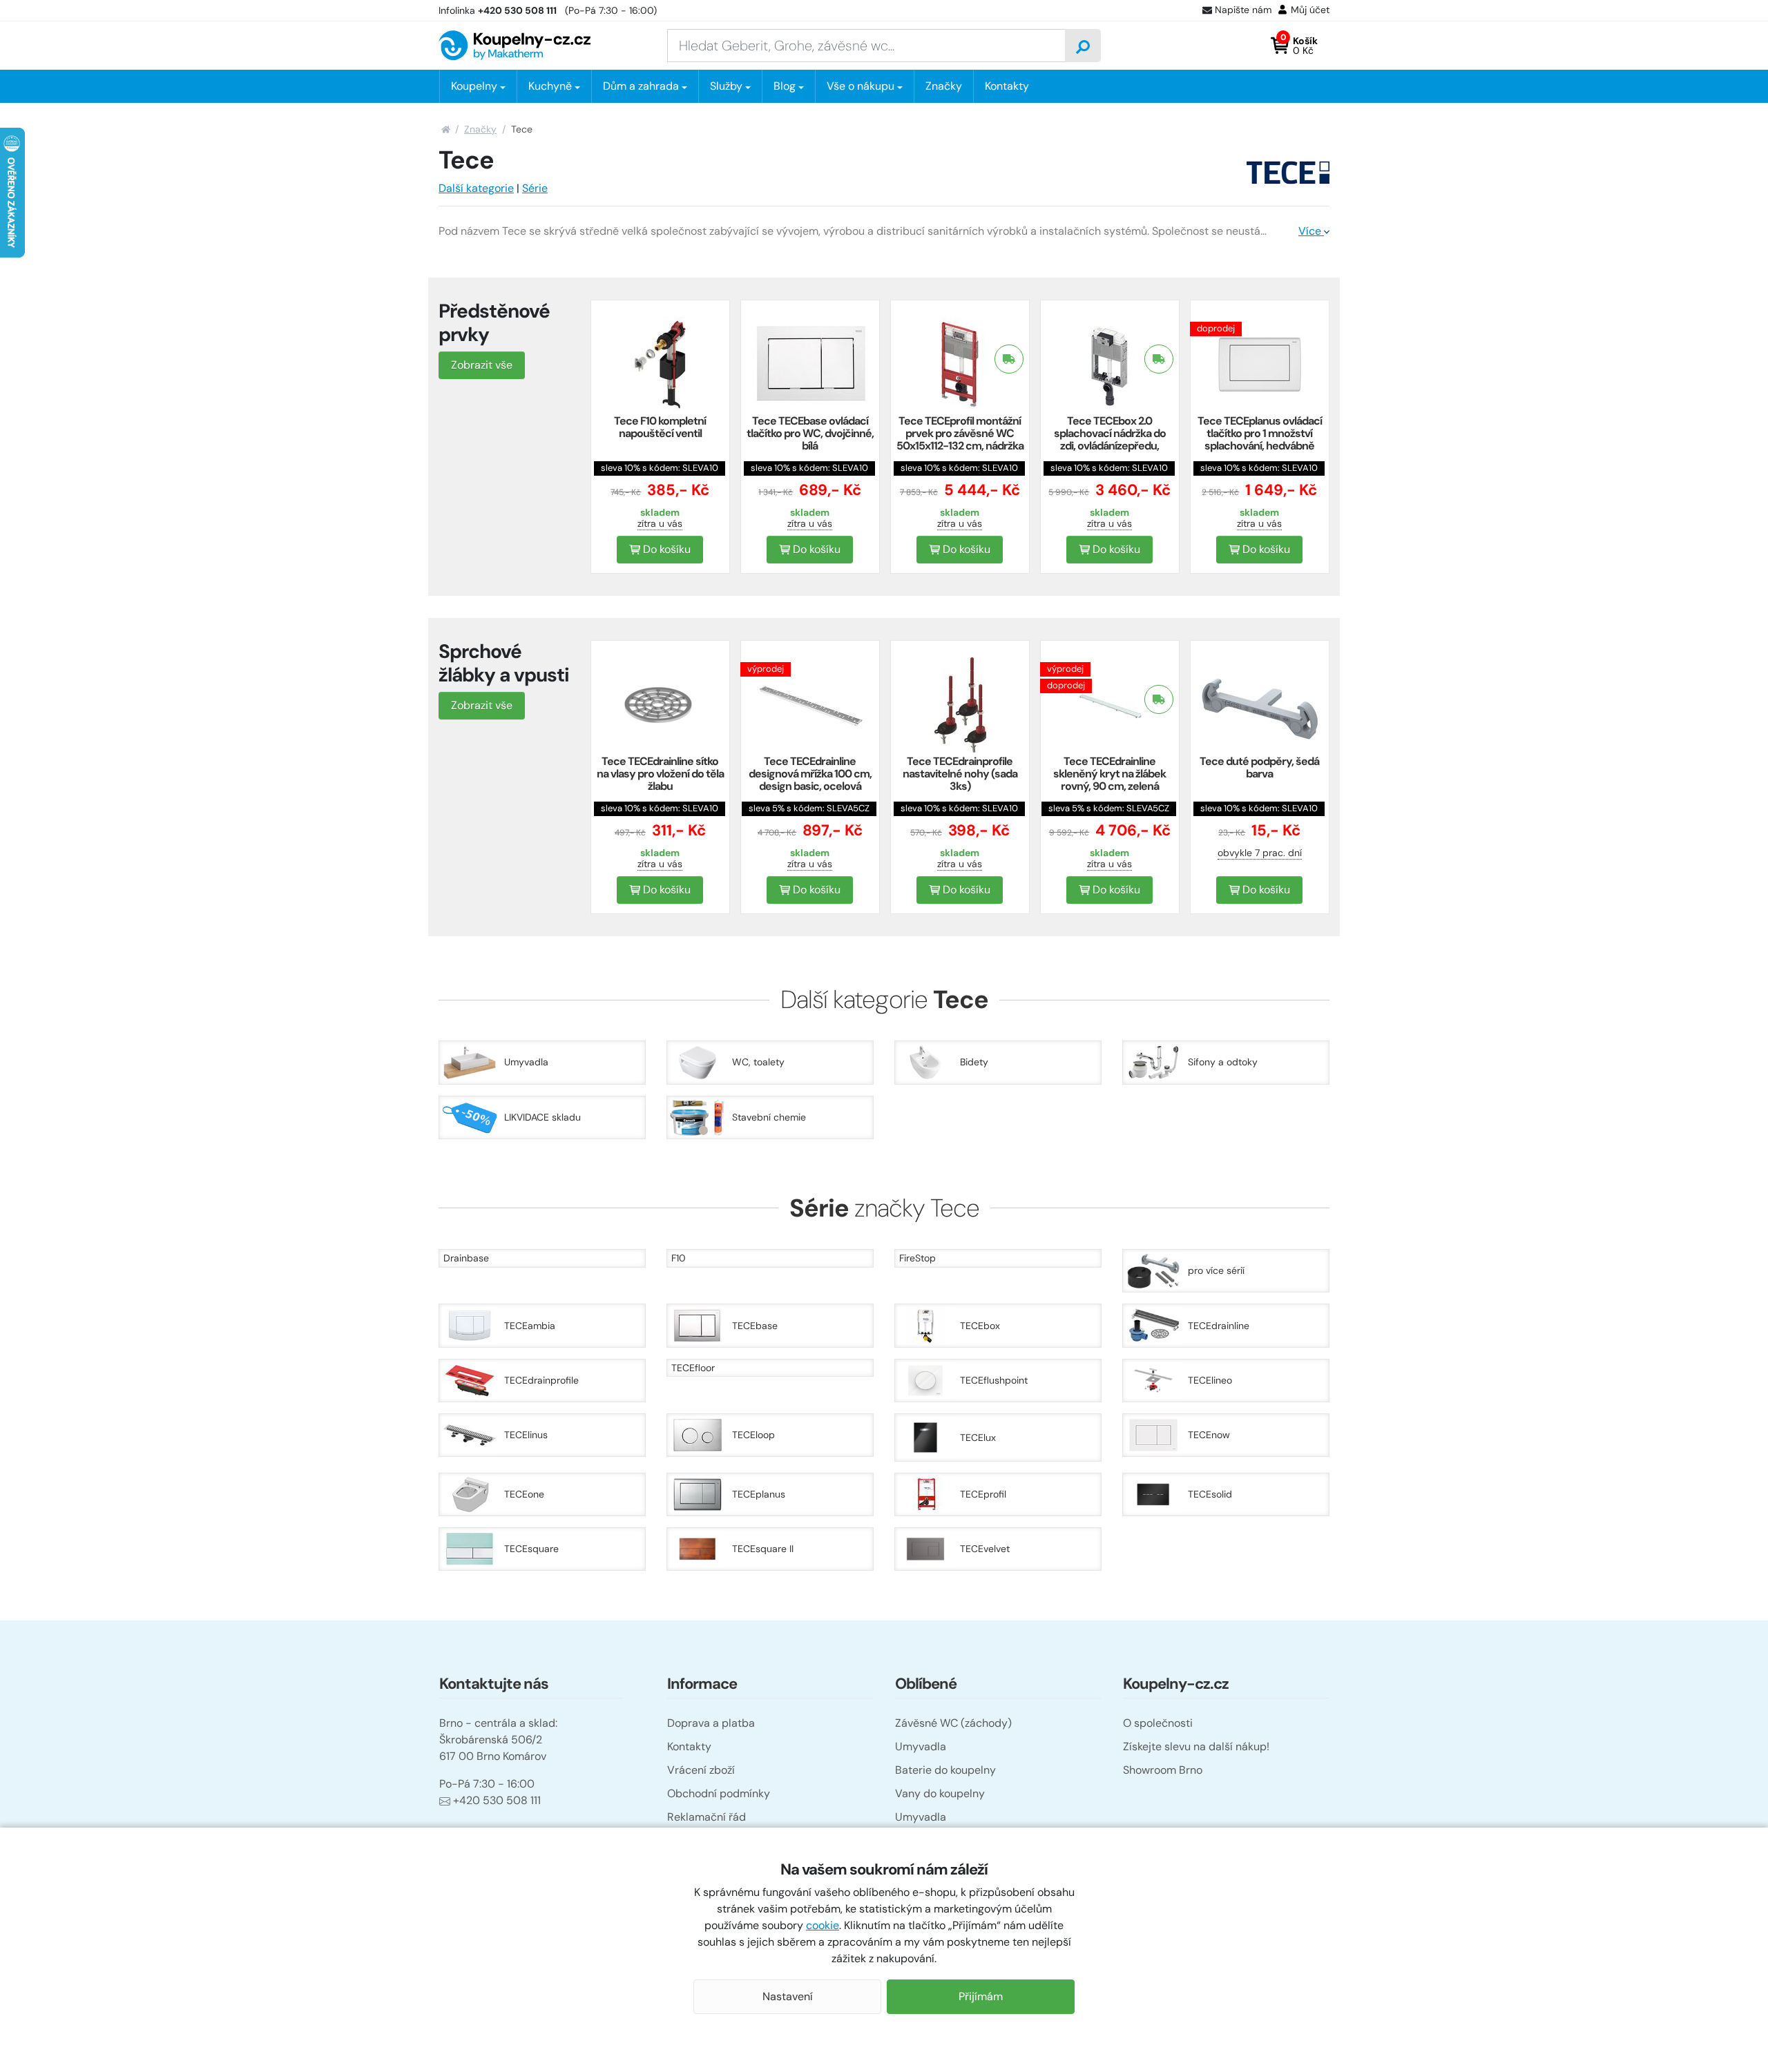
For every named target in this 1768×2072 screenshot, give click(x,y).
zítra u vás (660, 523)
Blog (785, 86)
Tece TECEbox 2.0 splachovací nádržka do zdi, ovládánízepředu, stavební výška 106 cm (1110, 439)
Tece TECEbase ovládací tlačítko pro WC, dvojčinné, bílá (810, 433)
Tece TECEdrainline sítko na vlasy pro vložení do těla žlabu (660, 774)
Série (535, 188)
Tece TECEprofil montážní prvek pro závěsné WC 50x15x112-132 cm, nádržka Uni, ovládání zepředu (960, 439)
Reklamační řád (707, 1817)
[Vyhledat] (1083, 46)
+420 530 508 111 (497, 1800)
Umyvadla (921, 1746)
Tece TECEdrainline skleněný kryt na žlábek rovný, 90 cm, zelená (1109, 774)
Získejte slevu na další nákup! (1196, 1746)
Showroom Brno (1163, 1770)
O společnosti (1158, 1723)
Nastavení (788, 1996)
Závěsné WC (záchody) (953, 1723)
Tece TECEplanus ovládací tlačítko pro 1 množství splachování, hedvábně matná (1260, 439)
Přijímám (981, 1996)
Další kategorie (476, 188)
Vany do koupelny (940, 1793)
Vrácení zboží (701, 1770)
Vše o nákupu (861, 86)
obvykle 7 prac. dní (1260, 853)
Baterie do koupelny (945, 1770)
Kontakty (1007, 86)
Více (1311, 231)
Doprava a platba (711, 1723)
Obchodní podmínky (719, 1793)
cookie (823, 1925)
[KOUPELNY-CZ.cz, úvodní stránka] (515, 45)
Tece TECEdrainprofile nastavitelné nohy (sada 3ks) (960, 774)
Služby (726, 86)
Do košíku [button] (665, 549)
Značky (944, 86)
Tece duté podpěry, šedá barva (1259, 767)
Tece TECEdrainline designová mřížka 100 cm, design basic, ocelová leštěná (810, 780)
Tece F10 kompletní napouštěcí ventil (660, 427)
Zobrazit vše (482, 365)
